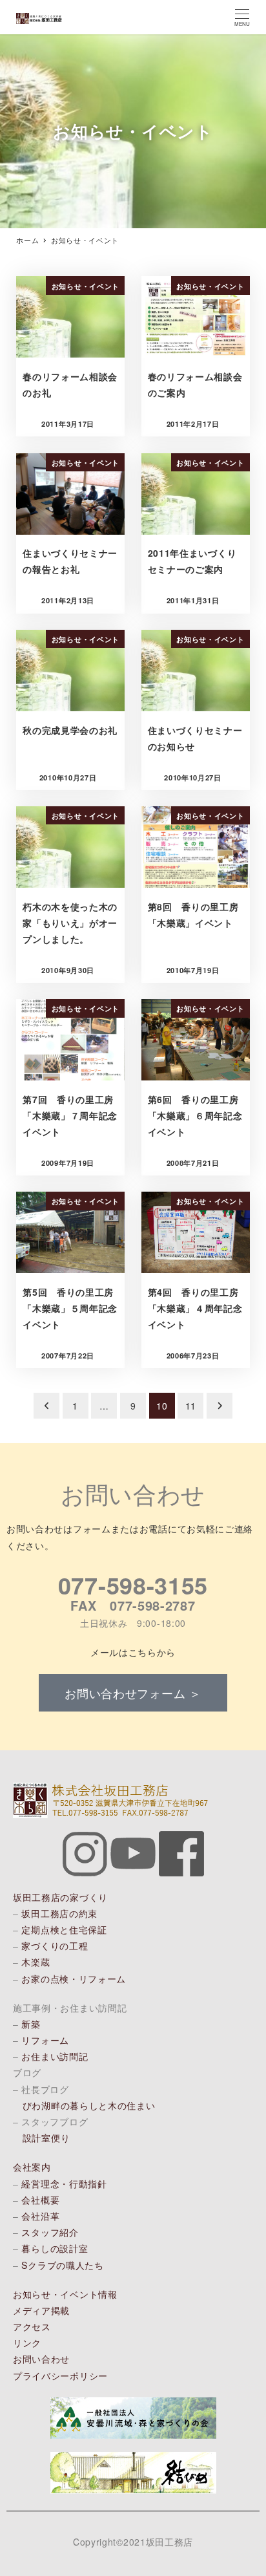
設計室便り (46, 2138)
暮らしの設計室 (55, 2248)
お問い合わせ (41, 2359)
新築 (31, 2024)
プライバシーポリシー (60, 2376)
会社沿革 (40, 2216)
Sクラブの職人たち (62, 2265)
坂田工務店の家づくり (60, 1897)
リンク (27, 2343)
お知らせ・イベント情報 (65, 2294)
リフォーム (45, 2040)
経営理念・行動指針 (64, 2184)
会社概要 (40, 2200)
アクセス (32, 2326)
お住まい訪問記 (55, 2056)
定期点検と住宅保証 (64, 1929)
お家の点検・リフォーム (74, 1979)
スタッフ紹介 (50, 2232)
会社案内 (32, 2167)
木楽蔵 (36, 1962)
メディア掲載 (41, 2310)
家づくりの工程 (55, 1946)
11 (191, 1406)
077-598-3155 (133, 1585)
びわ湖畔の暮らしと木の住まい (89, 2105)
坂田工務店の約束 (59, 1913)
